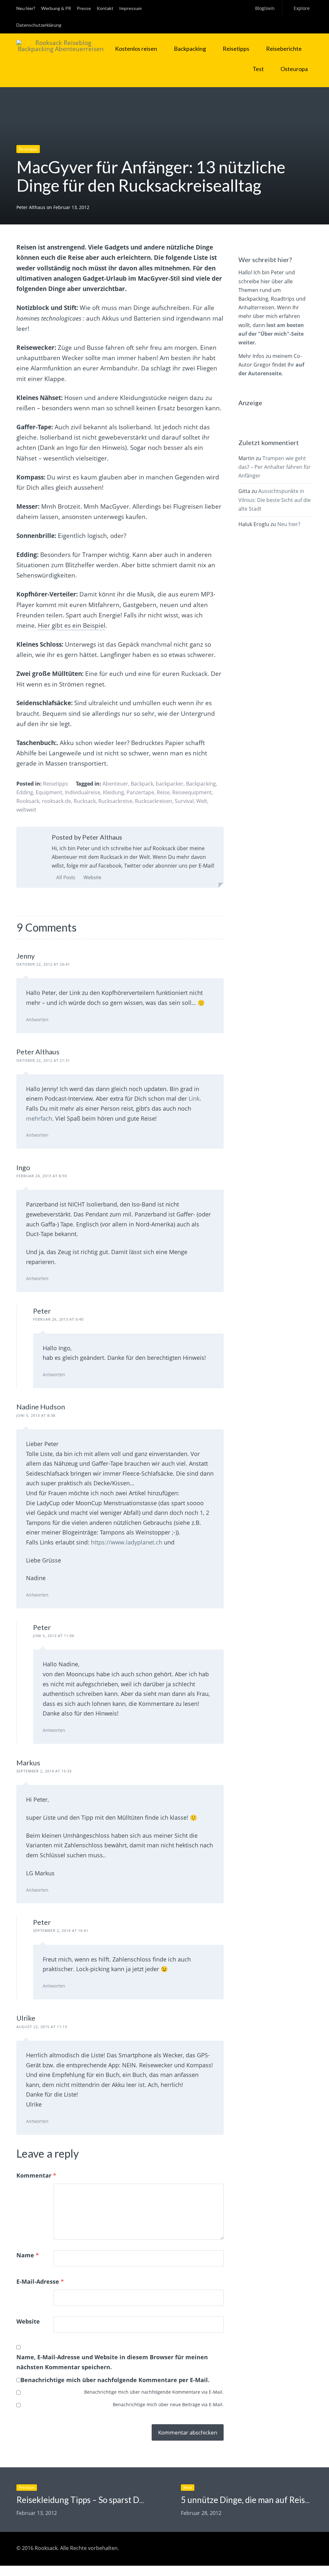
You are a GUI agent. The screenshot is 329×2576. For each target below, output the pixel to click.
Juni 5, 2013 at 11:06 (54, 1636)
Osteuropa (294, 69)
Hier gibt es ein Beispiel (72, 625)
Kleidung (113, 792)
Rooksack (28, 801)
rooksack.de (56, 801)
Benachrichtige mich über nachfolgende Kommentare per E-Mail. (115, 2380)
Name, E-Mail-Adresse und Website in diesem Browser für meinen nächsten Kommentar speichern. (112, 2362)
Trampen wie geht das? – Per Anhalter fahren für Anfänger (275, 467)
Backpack (142, 784)
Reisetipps (236, 49)
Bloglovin (265, 8)
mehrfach (39, 1118)
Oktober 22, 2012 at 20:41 (43, 964)
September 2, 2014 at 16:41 (61, 1930)
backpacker (170, 784)
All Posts (65, 877)
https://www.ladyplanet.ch (127, 1542)
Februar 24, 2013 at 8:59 (42, 1176)
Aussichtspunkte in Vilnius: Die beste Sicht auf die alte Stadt (275, 500)
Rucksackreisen (154, 801)
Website (92, 877)
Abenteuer (115, 784)
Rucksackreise (115, 801)
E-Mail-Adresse (40, 2281)
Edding (25, 792)
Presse (84, 8)
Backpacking (190, 49)
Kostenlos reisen (136, 49)
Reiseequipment (192, 792)
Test (258, 69)
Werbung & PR (56, 8)
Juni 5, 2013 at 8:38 (36, 1415)
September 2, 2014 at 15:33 (44, 1771)
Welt (202, 801)
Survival (184, 801)
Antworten (37, 1019)
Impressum (130, 8)
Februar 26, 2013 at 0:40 (58, 1319)
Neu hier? (26, 8)
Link (194, 1098)
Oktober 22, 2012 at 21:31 (43, 1060)
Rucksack (85, 801)
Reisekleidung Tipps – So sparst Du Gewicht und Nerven (119, 2500)
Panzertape (140, 792)
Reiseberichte (284, 49)
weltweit (26, 810)
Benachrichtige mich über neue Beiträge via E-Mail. (168, 2404)
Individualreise (83, 792)
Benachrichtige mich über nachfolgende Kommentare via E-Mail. (154, 2392)
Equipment (49, 792)
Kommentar (36, 2175)
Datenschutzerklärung (39, 25)
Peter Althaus (31, 207)
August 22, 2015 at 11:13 (42, 2027)
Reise (163, 792)
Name (28, 2255)
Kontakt (105, 8)
